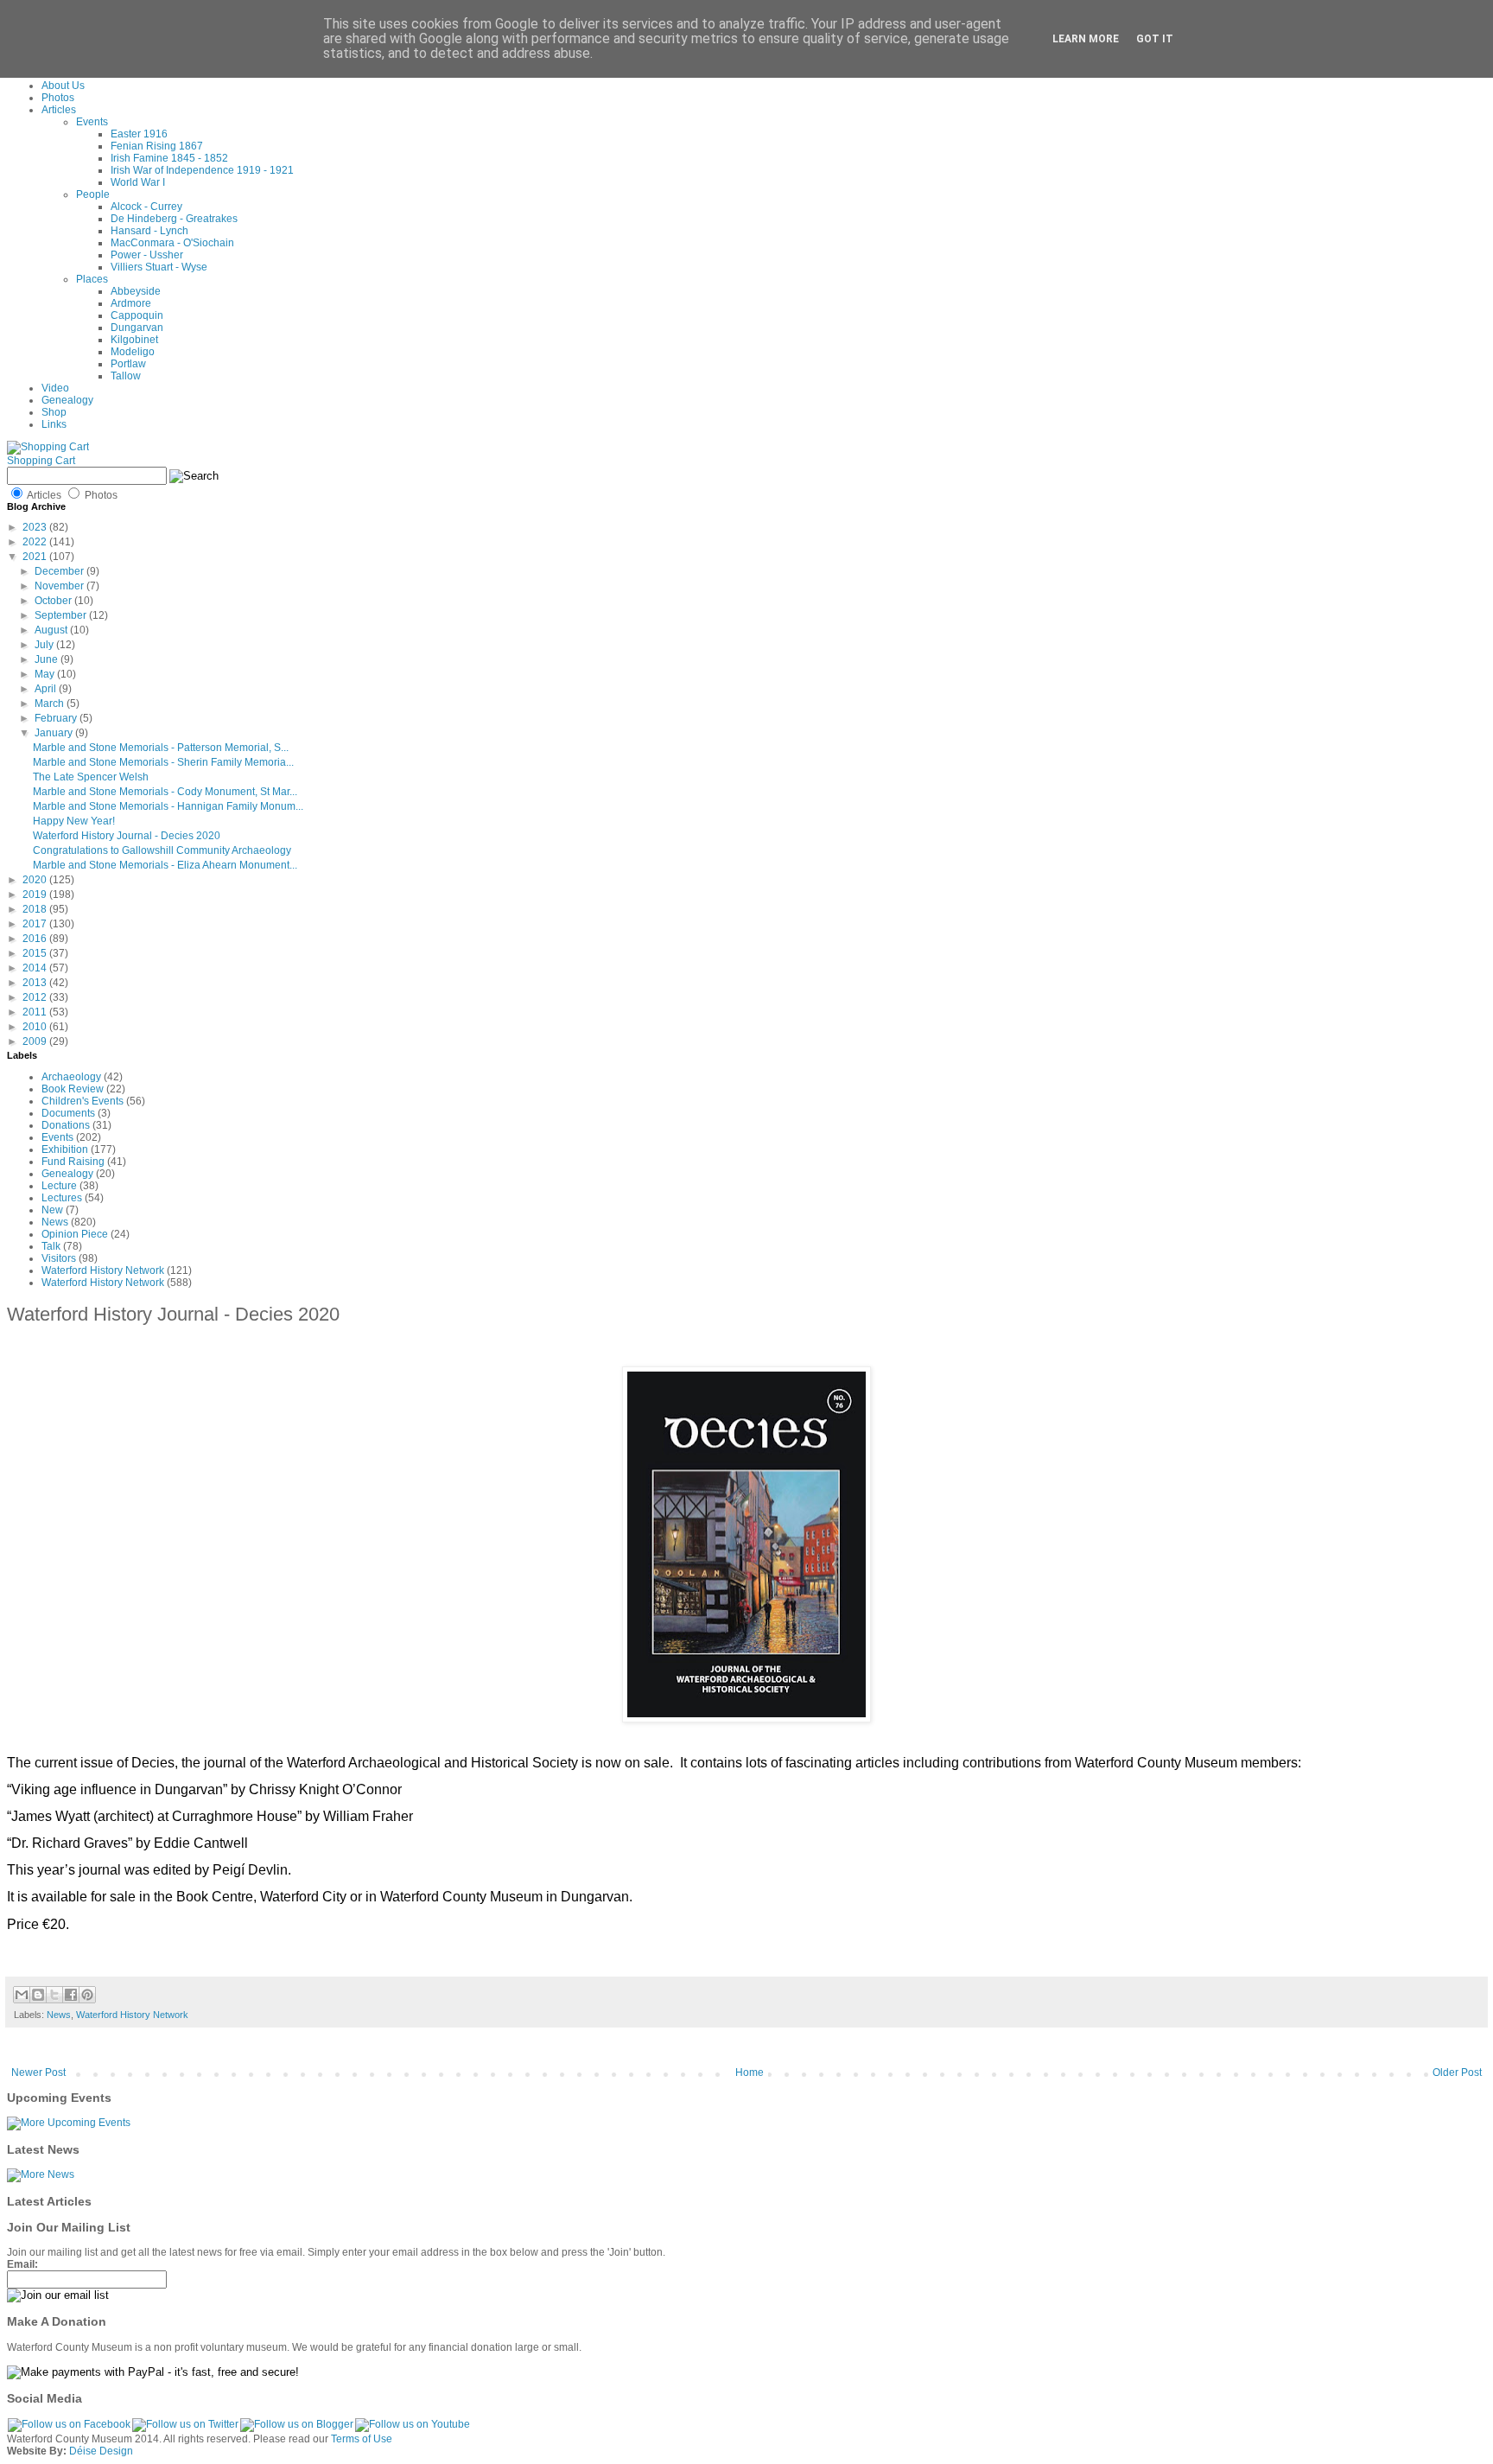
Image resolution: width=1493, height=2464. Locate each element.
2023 (36, 527)
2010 (36, 1027)
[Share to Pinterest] (87, 1995)
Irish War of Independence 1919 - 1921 (202, 170)
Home (750, 2072)
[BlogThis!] (38, 1995)
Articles (59, 110)
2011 (36, 1012)
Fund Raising (73, 1162)
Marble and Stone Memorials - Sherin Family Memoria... (163, 762)
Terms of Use (362, 2439)
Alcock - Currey (146, 207)
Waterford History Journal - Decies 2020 (127, 836)
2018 (36, 909)
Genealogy (67, 400)
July (45, 645)
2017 (36, 924)
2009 (36, 1041)
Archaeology (71, 1077)
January (55, 733)
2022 (36, 542)
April (47, 689)
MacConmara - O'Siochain (172, 243)
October (54, 601)
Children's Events (83, 1101)
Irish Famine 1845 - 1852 (169, 158)
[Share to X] (54, 1995)
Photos (58, 98)
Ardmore (131, 303)
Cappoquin (137, 315)
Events (92, 122)
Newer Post (38, 2072)
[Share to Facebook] (71, 1995)
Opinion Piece (75, 1234)
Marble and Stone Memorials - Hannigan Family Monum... (168, 806)
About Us (63, 86)
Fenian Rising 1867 (157, 146)
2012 (36, 997)
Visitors (59, 1258)
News (55, 1222)
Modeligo (133, 352)
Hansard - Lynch (149, 231)
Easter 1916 (139, 134)
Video (55, 388)
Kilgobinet (134, 340)
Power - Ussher (147, 255)
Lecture (59, 1186)
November (60, 586)
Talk (51, 1246)
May (46, 674)
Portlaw (128, 364)
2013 (36, 983)
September (62, 615)
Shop (54, 412)
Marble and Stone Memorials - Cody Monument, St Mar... (165, 792)
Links (54, 424)
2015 (36, 953)
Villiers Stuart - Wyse (159, 267)
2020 (36, 880)
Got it (1155, 39)
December (60, 571)
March (51, 704)
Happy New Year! (74, 821)
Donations (66, 1125)
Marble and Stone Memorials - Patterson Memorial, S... (161, 748)
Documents (68, 1113)
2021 (36, 557)
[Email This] (22, 1995)
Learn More (1086, 39)
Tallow (126, 376)
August (52, 630)
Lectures (62, 1198)
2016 (36, 939)
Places (92, 279)
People (93, 194)
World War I (138, 182)
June (48, 659)
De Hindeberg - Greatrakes (174, 219)
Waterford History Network (103, 1270)
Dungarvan (137, 328)
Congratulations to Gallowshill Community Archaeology (162, 850)
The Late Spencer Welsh (91, 777)
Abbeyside (136, 291)
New (52, 1210)
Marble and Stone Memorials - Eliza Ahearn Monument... (165, 865)
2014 (36, 968)
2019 (36, 895)
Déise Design (101, 2451)
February (57, 718)
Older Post (1457, 2072)
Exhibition (65, 1149)
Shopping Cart (41, 461)
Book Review (73, 1089)
